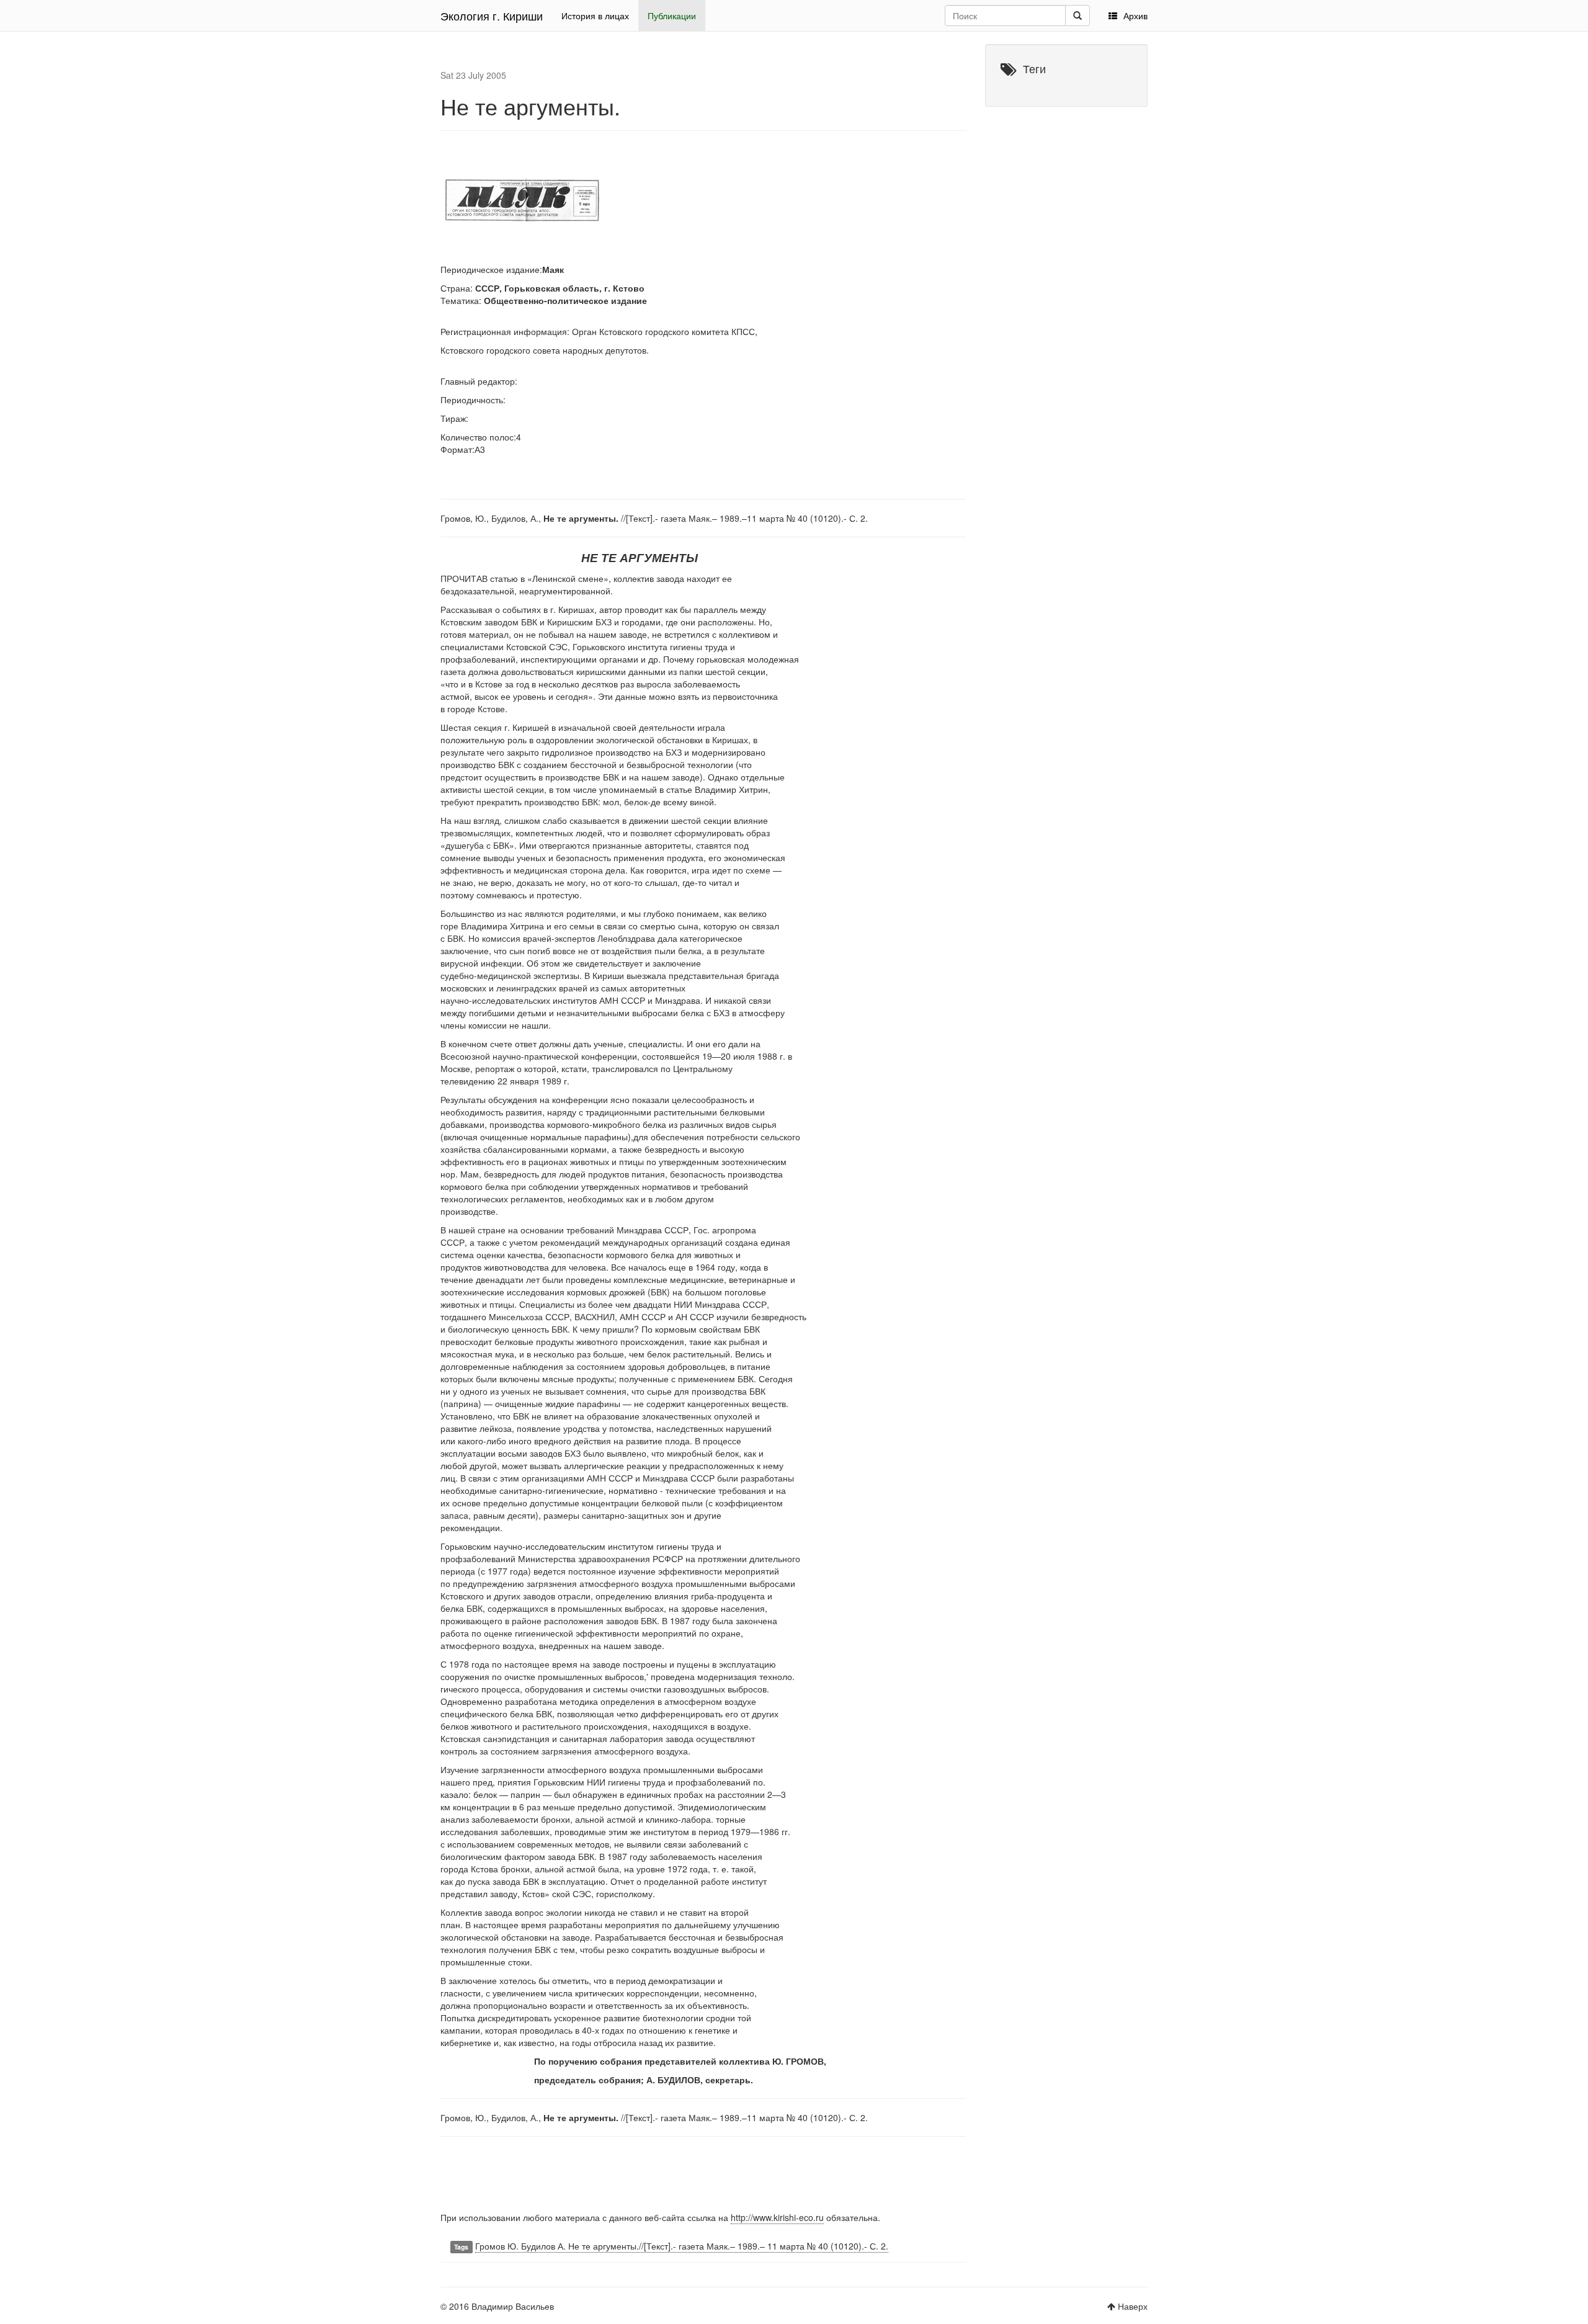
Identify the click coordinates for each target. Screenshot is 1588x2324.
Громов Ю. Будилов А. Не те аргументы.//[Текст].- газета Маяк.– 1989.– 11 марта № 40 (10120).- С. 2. (682, 2246)
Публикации (672, 16)
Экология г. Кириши (492, 16)
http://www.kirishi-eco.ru (777, 2217)
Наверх (1133, 2306)
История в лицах (595, 16)
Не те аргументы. (530, 106)
